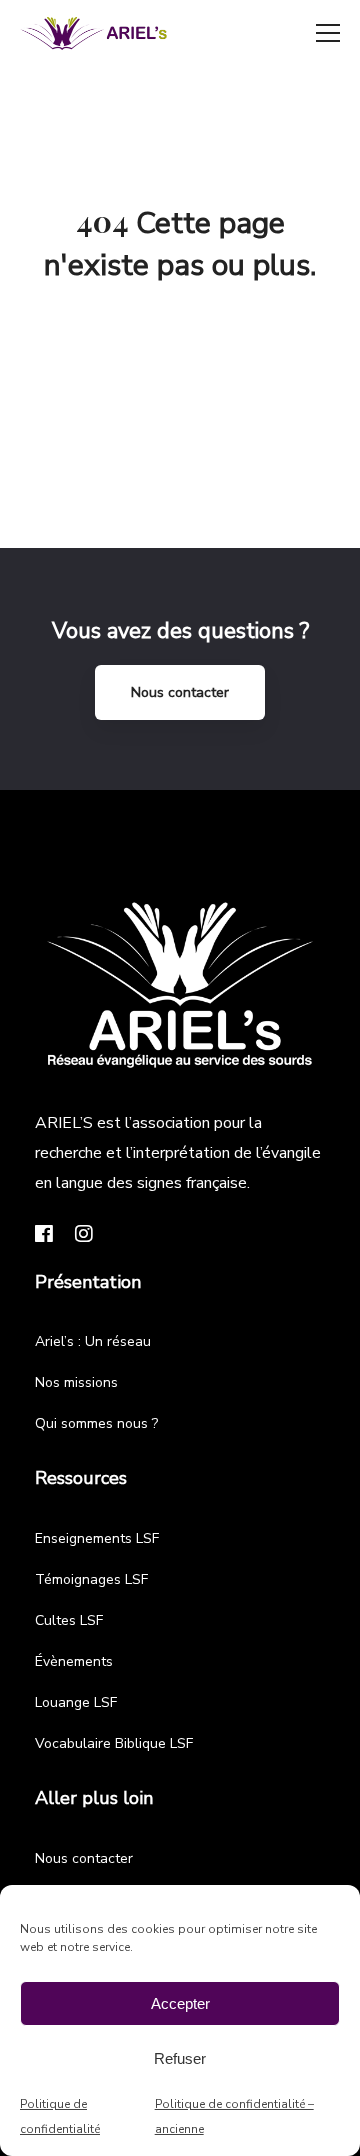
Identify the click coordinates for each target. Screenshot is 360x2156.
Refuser (180, 2058)
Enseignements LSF (97, 1538)
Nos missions (76, 1382)
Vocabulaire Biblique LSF (114, 1743)
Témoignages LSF (91, 1579)
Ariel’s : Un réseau (93, 1341)
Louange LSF (76, 1702)
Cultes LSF (69, 1620)
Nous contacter (180, 692)
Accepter (180, 2003)
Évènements (74, 1661)
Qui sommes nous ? (96, 1423)
